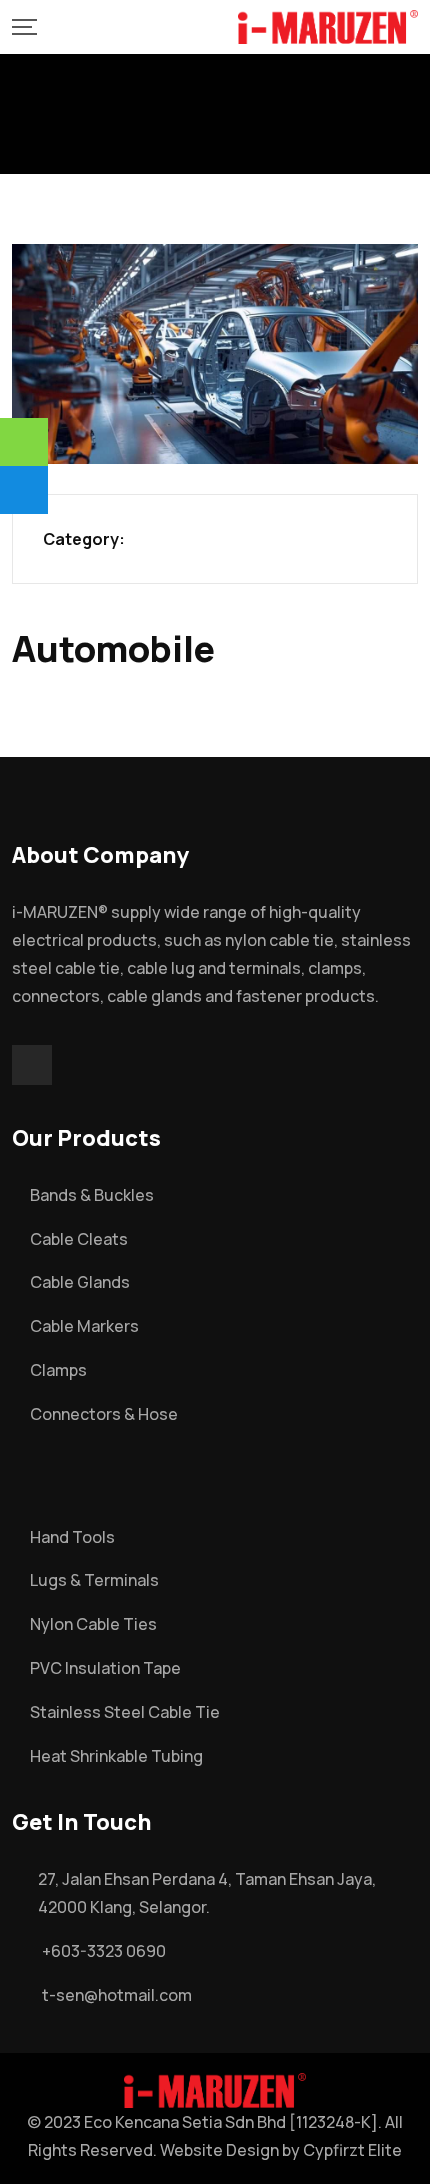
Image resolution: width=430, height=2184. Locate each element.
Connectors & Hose (104, 1414)
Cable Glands (80, 1282)
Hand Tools (72, 1537)
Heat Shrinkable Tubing (116, 1756)
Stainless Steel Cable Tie (125, 1712)
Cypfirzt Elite (352, 2150)
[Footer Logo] (215, 2089)
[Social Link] (32, 1065)
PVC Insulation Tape (105, 1668)
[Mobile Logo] (328, 27)
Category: (84, 539)
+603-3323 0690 (104, 1951)
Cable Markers (84, 1326)
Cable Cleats (79, 1239)
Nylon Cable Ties (93, 1624)
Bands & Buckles (92, 1195)
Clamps (58, 1370)
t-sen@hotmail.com (117, 1995)
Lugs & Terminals (94, 1580)
